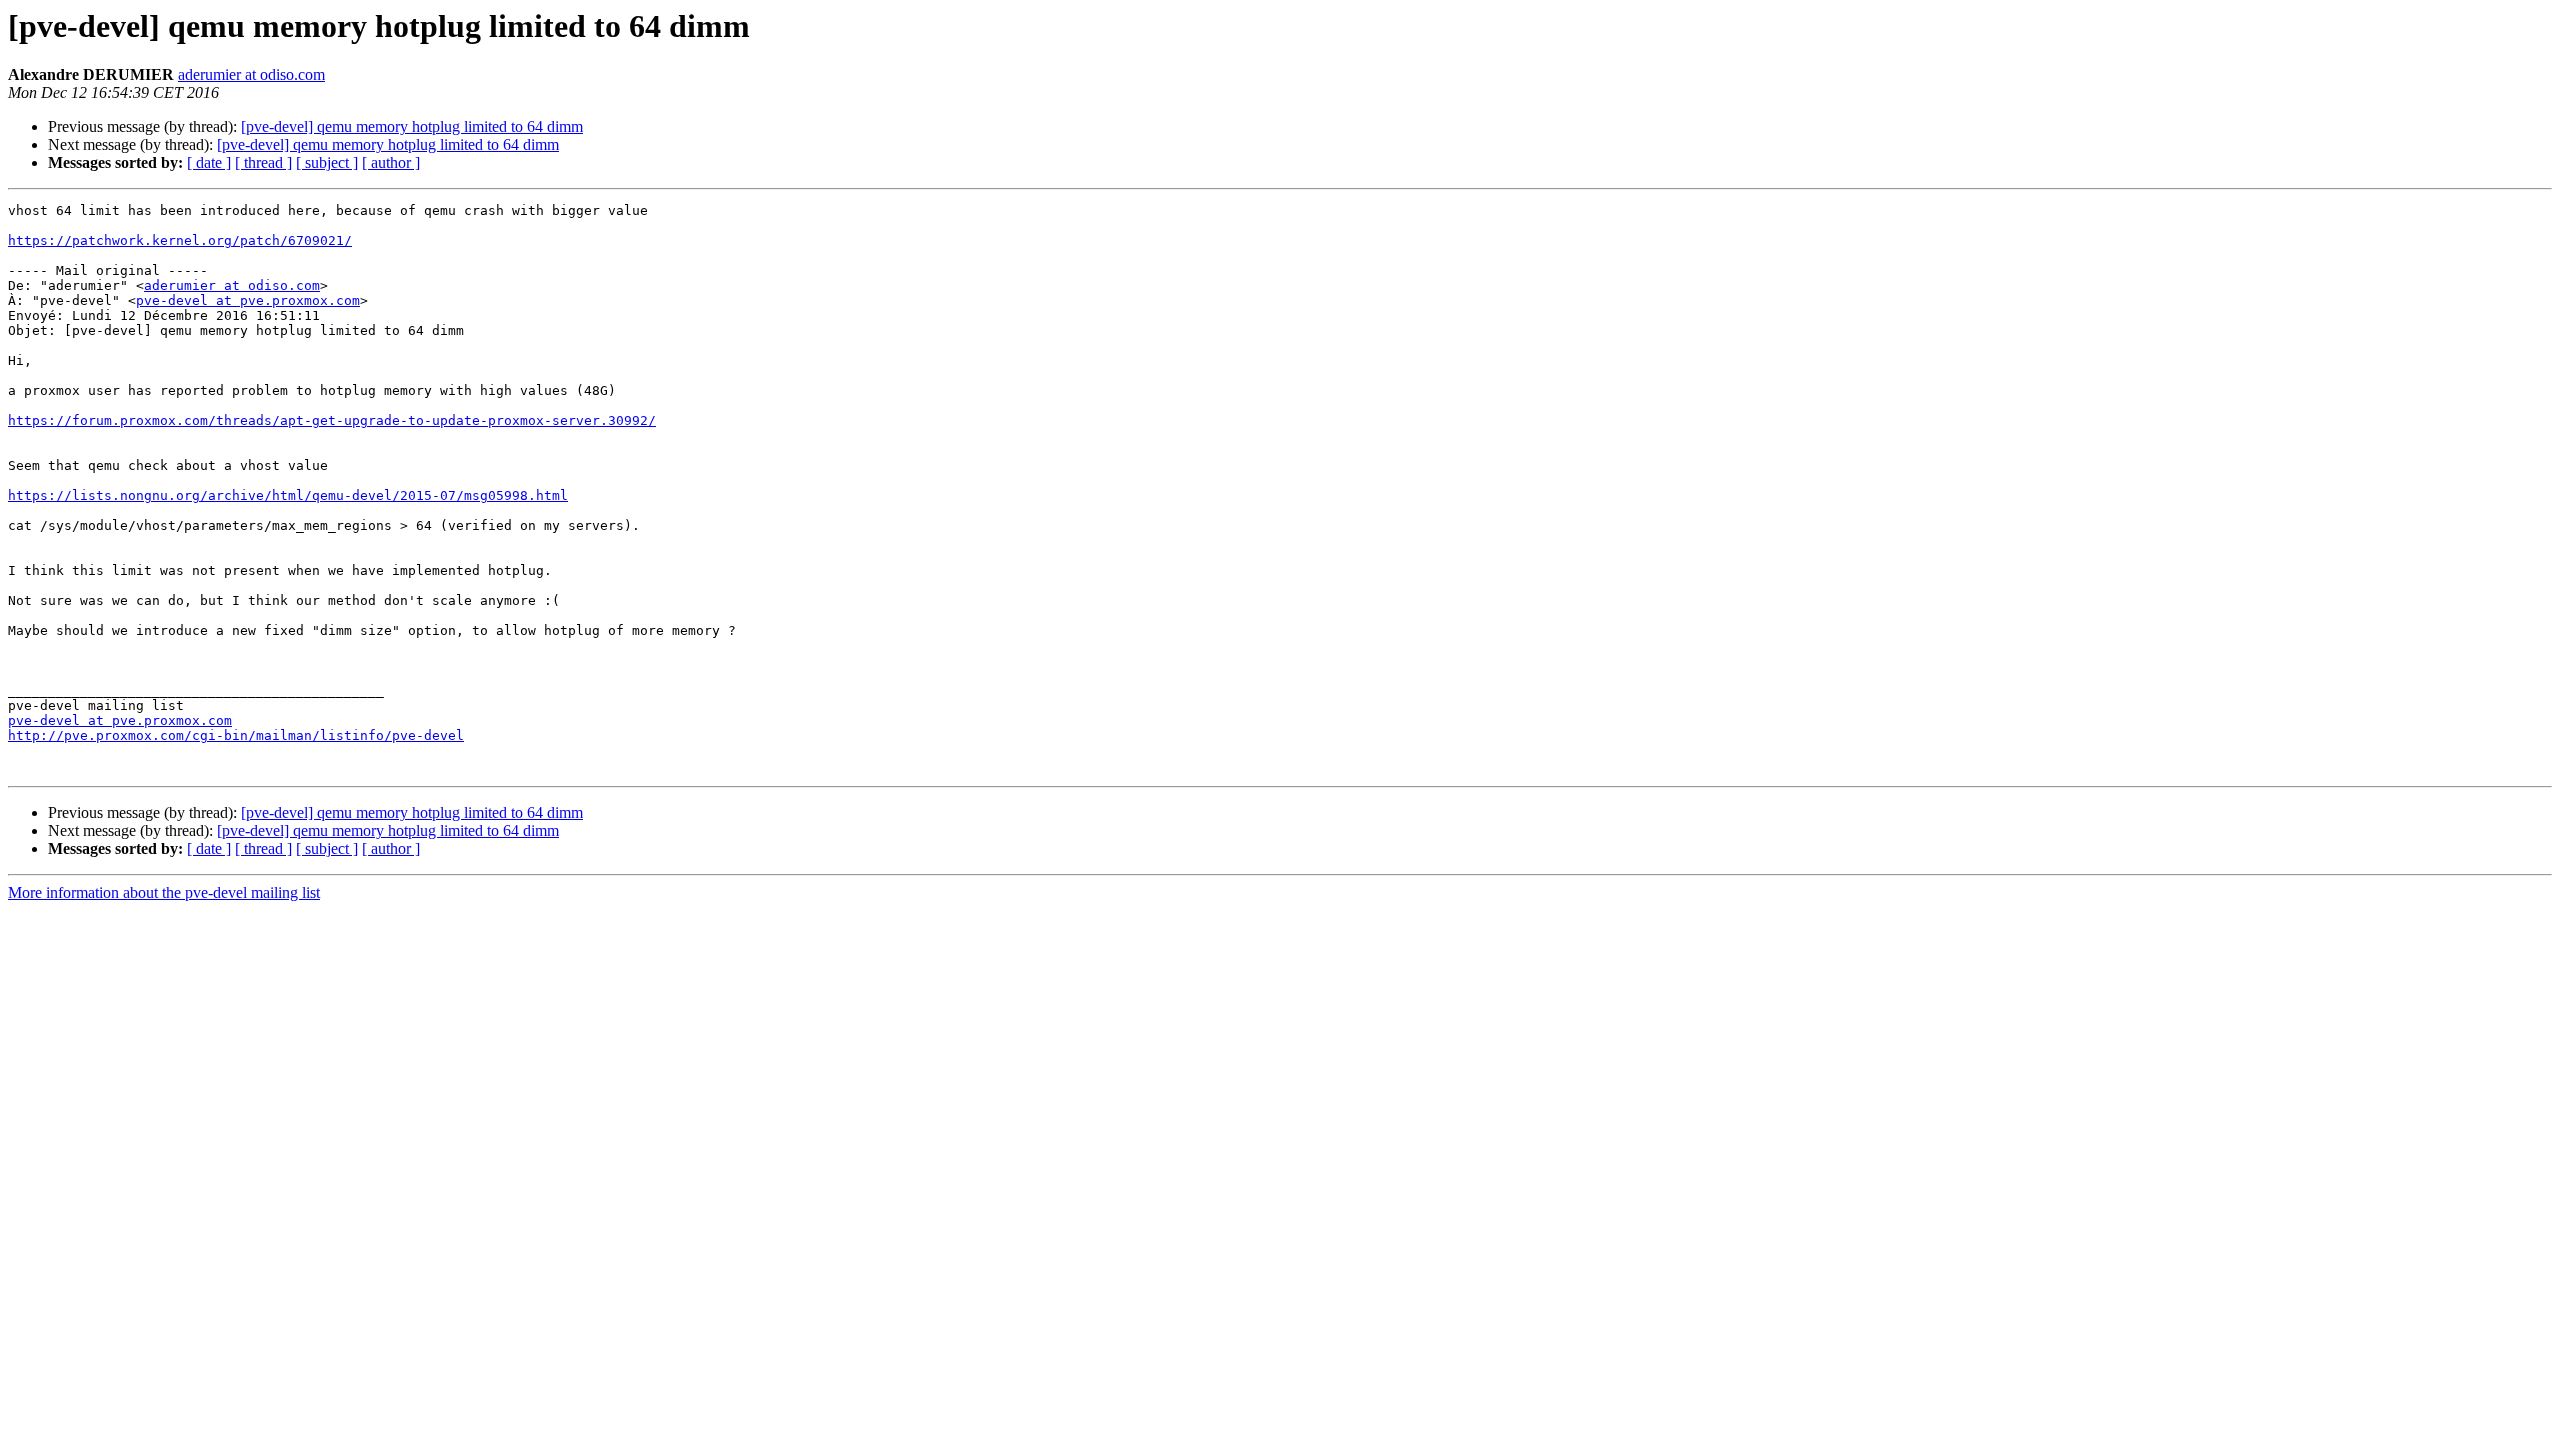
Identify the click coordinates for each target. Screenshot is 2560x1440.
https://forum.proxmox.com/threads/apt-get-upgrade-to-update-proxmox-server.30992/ (332, 420)
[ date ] (209, 162)
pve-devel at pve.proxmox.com (248, 300)
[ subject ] (327, 162)
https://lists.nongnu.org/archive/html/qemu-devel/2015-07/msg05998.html (288, 495)
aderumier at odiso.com (251, 74)
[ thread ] (263, 162)
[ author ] (391, 162)
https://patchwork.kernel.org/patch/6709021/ (180, 240)
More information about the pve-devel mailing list (164, 892)
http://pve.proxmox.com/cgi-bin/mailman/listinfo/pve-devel (236, 735)
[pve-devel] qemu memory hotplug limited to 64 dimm (412, 126)
